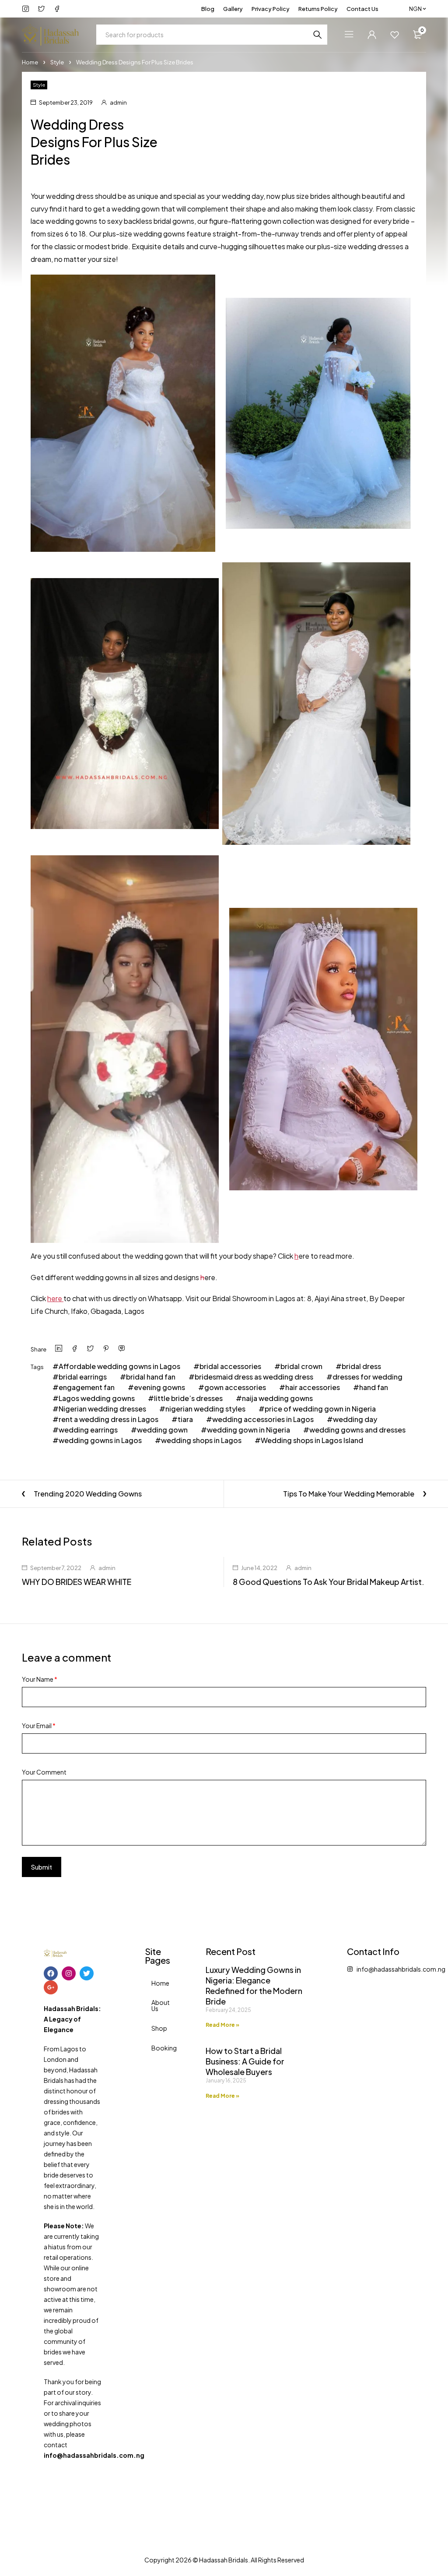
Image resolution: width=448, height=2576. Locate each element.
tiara (185, 1419)
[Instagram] (69, 1973)
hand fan (374, 1387)
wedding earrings (88, 1430)
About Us (157, 2005)
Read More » (222, 2025)
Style (57, 62)
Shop (157, 2028)
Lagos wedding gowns (97, 1398)
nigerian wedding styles (205, 1409)
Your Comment (44, 1772)
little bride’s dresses (188, 1398)
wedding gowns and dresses (357, 1430)
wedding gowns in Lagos (100, 1440)
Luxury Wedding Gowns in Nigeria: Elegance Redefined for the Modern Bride (254, 1985)
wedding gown (162, 1430)
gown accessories (235, 1387)
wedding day (355, 1419)
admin (118, 102)
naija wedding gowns (277, 1398)
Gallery (233, 9)
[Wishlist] (395, 35)
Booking (157, 2048)
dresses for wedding (367, 1377)
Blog (208, 9)
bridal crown (301, 1366)
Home (30, 62)
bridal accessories (230, 1366)
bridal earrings (83, 1377)
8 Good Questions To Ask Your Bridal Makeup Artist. (329, 1582)
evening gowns (159, 1387)
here (55, 1298)
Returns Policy (318, 9)
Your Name (40, 1679)
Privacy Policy (271, 9)
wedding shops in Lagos (201, 1440)
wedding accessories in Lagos (263, 1419)
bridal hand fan (151, 1377)
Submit (42, 1867)
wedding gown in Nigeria (248, 1430)
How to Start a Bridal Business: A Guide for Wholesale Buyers (245, 2061)
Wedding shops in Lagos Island (312, 1440)
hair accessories (313, 1387)
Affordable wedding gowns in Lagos (119, 1366)
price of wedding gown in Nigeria (320, 1409)
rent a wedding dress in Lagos (108, 1419)
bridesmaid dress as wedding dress (254, 1377)
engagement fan (87, 1387)
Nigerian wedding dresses (102, 1409)
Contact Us (362, 9)
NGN (415, 9)
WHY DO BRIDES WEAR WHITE (77, 1582)
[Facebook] (51, 1973)
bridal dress (361, 1366)
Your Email (39, 1726)
